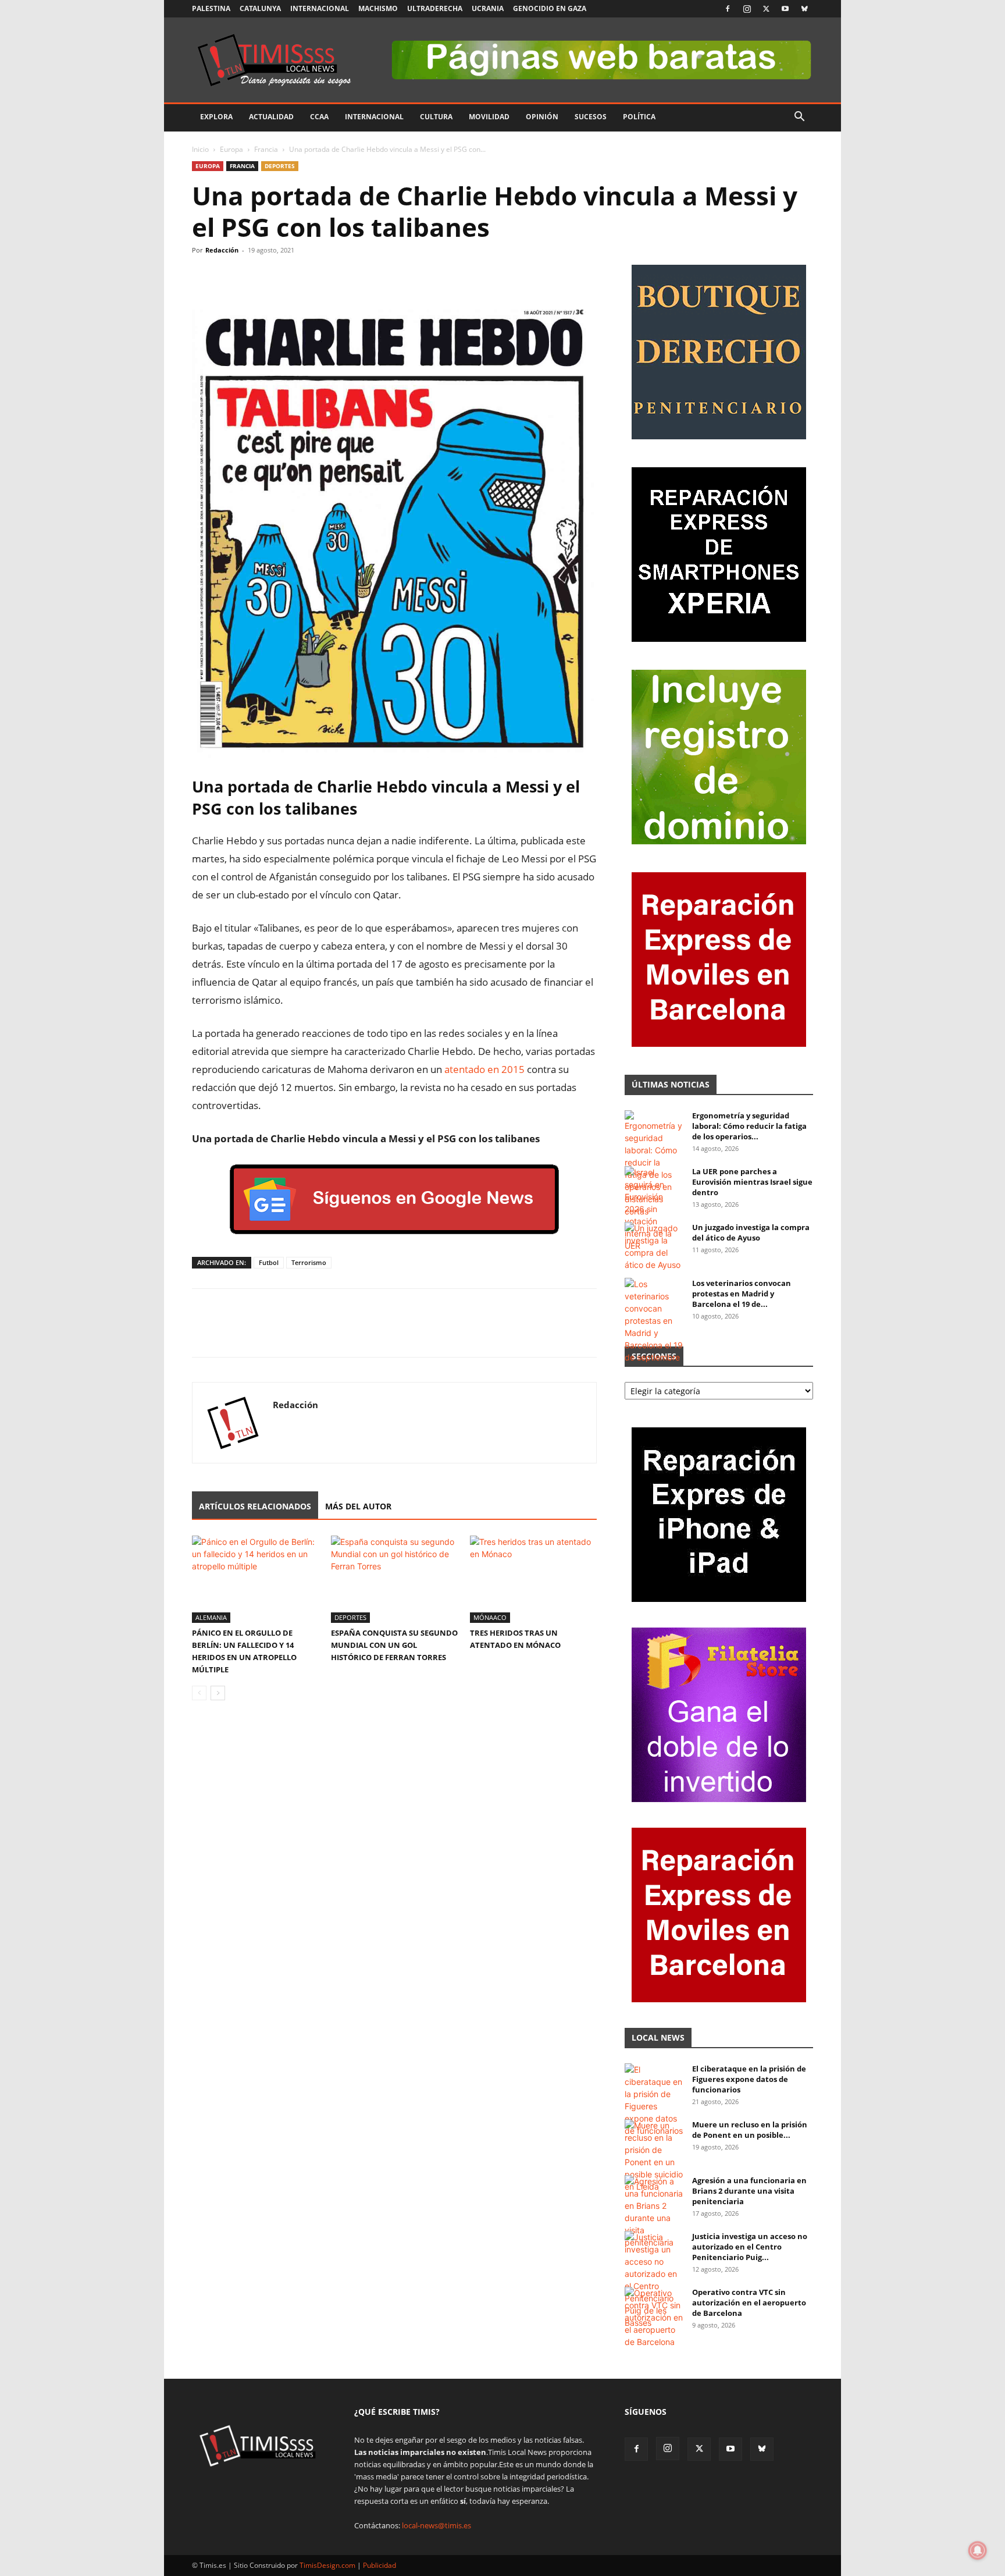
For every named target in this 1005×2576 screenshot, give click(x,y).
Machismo (378, 8)
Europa (231, 149)
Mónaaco (490, 1617)
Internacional (320, 8)
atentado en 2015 (484, 1069)
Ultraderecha (435, 8)
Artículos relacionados (255, 1506)
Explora (216, 117)
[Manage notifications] (978, 2550)
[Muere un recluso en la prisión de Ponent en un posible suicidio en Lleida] (654, 2156)
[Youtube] (785, 9)
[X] (766, 9)
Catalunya (260, 8)
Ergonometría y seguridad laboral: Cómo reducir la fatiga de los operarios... (749, 1126)
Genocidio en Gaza (550, 8)
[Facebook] (728, 9)
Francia (266, 149)
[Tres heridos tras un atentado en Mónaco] (533, 1579)
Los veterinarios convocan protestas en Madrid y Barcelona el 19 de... (742, 1294)
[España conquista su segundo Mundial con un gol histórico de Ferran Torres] (394, 1579)
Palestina (211, 8)
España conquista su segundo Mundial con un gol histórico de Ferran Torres (394, 1645)
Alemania (211, 1617)
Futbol (269, 1262)
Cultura (436, 117)
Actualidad (271, 117)
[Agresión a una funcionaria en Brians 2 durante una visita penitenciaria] (654, 2212)
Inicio (200, 149)
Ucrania (488, 8)
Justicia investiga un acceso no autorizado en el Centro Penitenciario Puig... (750, 2247)
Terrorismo (309, 1262)
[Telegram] (284, 276)
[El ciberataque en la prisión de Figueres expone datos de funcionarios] (654, 2100)
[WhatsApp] (257, 276)
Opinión (542, 117)
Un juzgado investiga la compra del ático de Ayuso (751, 1232)
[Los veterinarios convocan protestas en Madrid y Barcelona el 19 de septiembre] (654, 1321)
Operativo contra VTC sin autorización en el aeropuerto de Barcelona (749, 2303)
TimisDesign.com (328, 2565)
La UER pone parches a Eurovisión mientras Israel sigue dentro (752, 1182)
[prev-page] (199, 1693)
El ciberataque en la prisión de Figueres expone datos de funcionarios (749, 2079)
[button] (799, 118)
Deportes (280, 166)
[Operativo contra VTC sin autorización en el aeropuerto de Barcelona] (654, 2317)
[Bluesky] (804, 9)
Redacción (222, 250)
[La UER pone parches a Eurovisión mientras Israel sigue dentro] (654, 1209)
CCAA (319, 117)
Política (639, 117)
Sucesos (591, 117)
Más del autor (358, 1506)
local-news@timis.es (436, 2525)
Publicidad (379, 2565)
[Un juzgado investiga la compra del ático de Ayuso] (654, 1246)
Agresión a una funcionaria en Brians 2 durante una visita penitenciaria (749, 2191)
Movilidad (489, 117)
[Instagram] (747, 9)
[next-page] (218, 1693)
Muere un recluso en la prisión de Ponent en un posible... (750, 2130)
